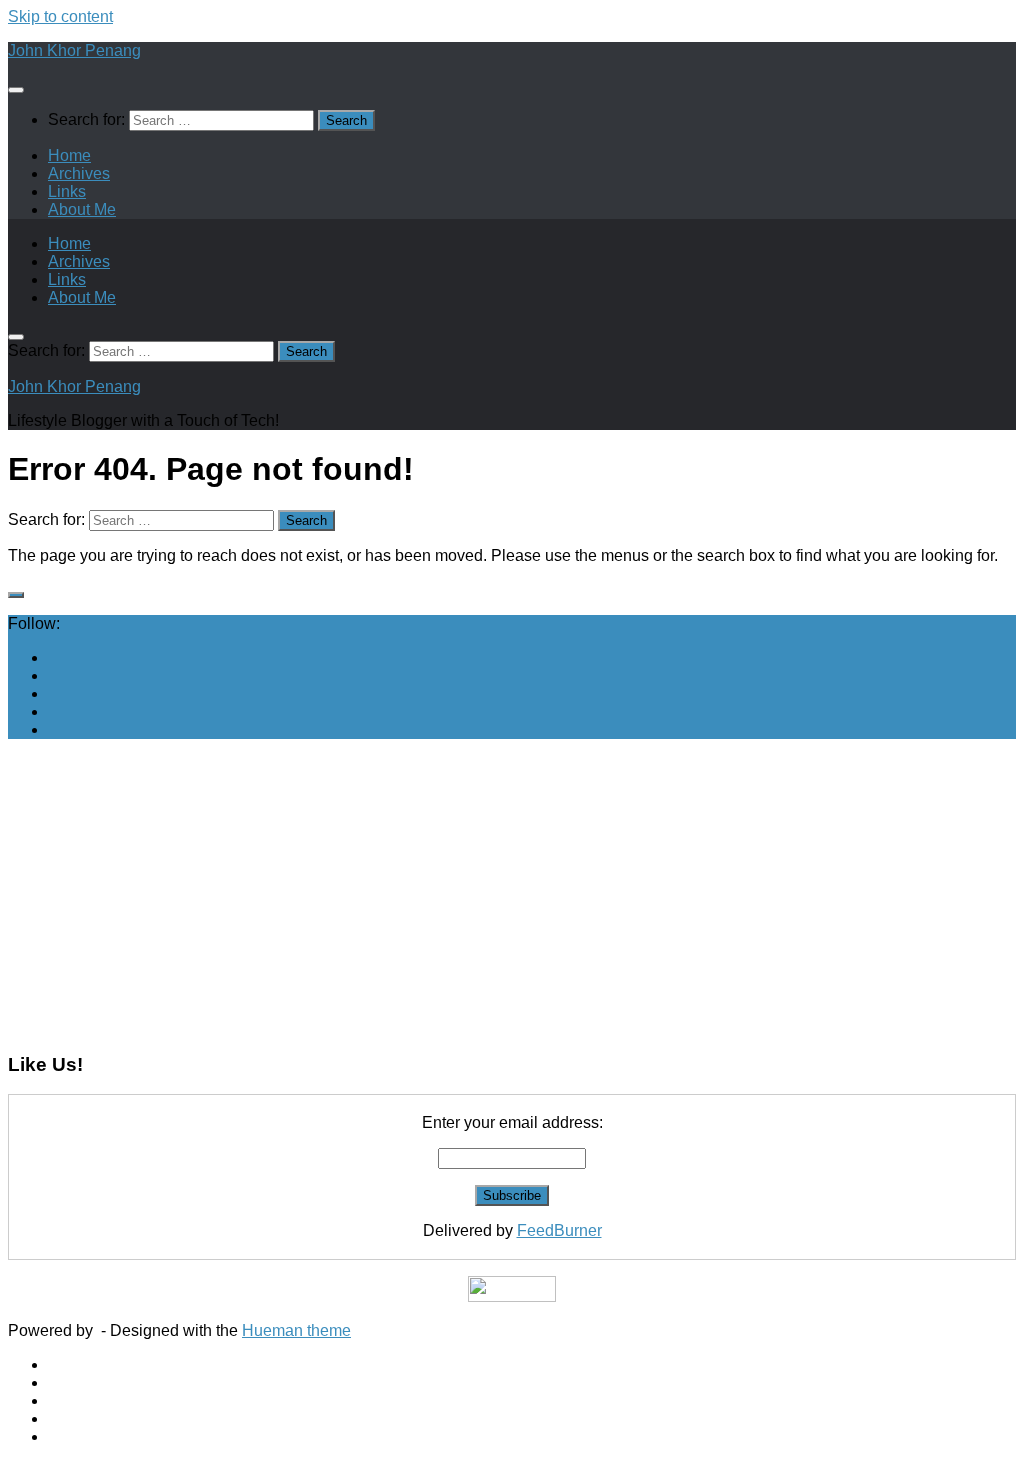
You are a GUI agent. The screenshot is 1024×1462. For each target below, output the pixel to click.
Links (67, 191)
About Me (82, 209)
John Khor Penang (74, 50)
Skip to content (60, 16)
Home (69, 155)
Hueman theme (296, 1330)
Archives (79, 173)
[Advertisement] (512, 895)
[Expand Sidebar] (16, 595)
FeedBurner (559, 1230)
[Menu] (16, 90)
